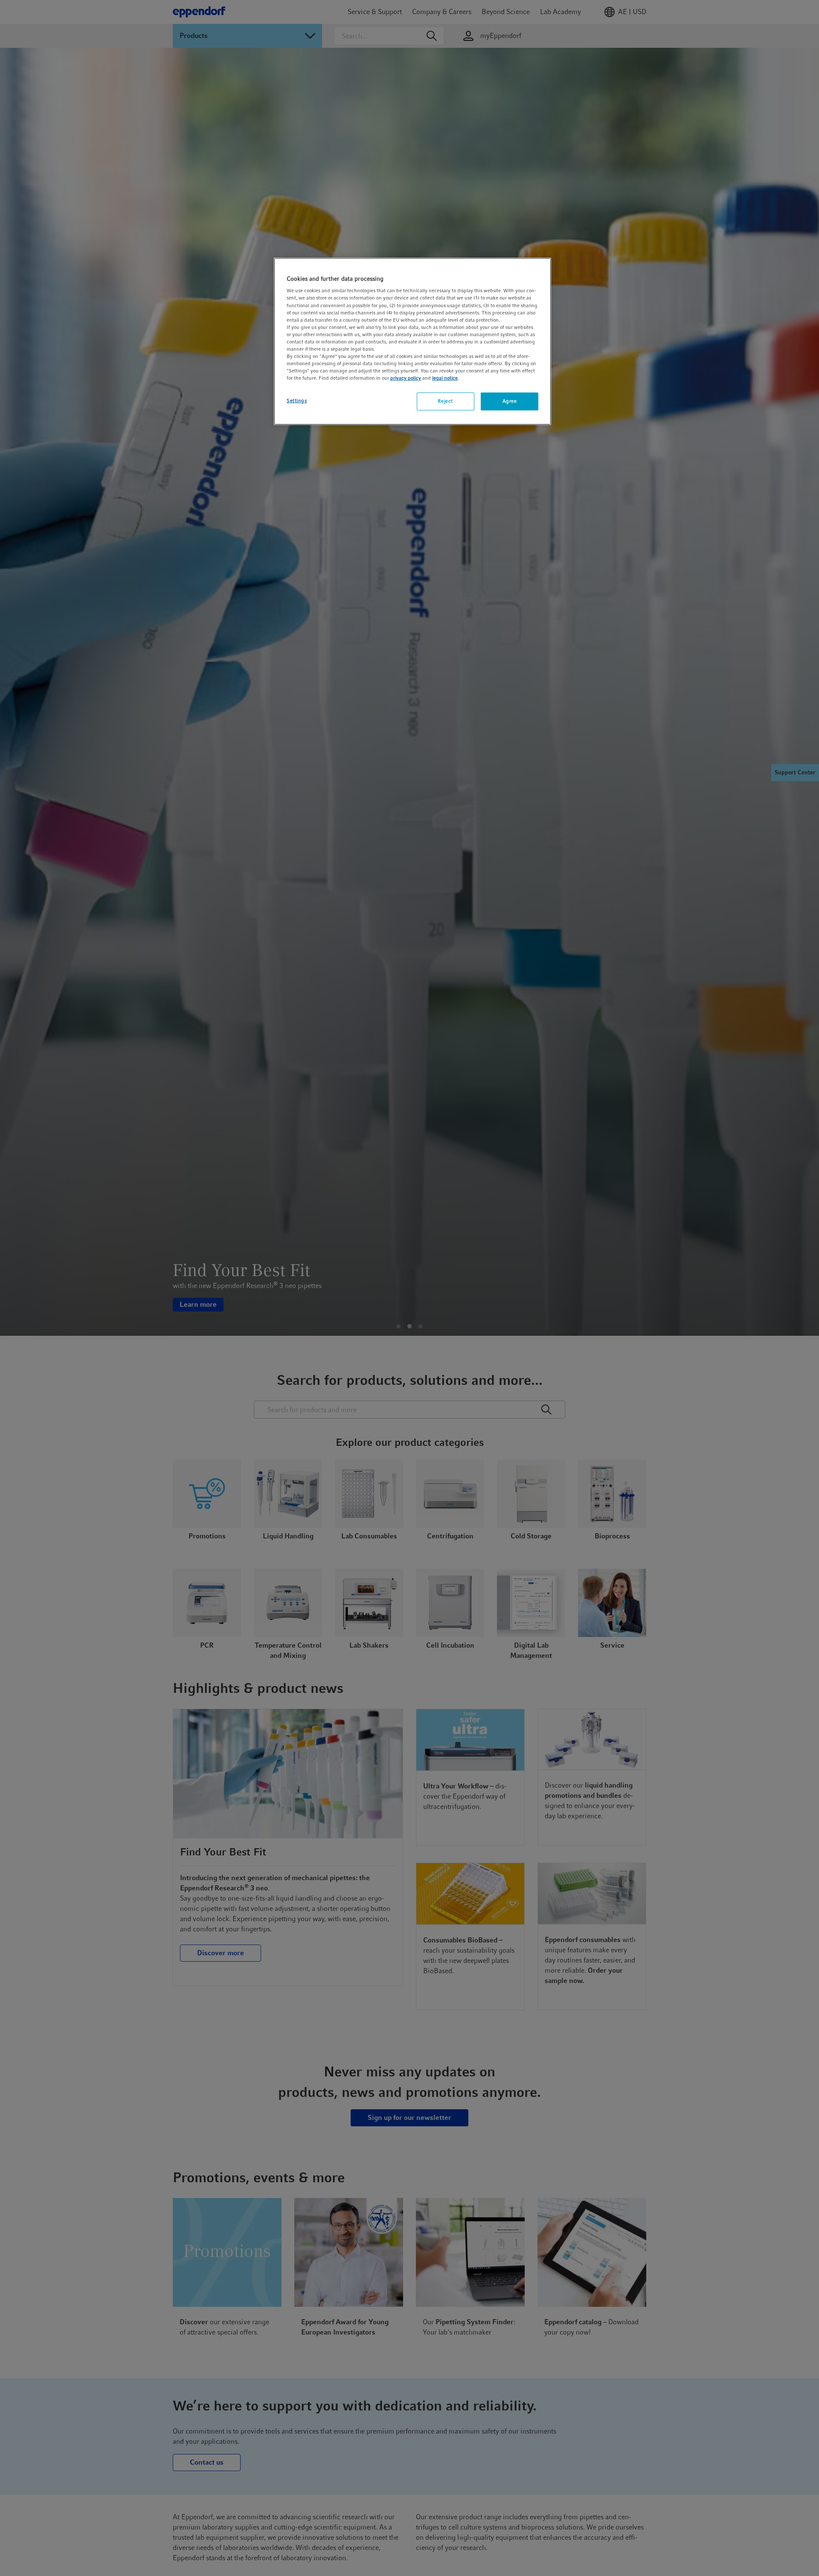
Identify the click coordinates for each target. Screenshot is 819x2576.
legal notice (445, 378)
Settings (297, 401)
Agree (510, 401)
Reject (445, 401)
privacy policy (406, 378)
